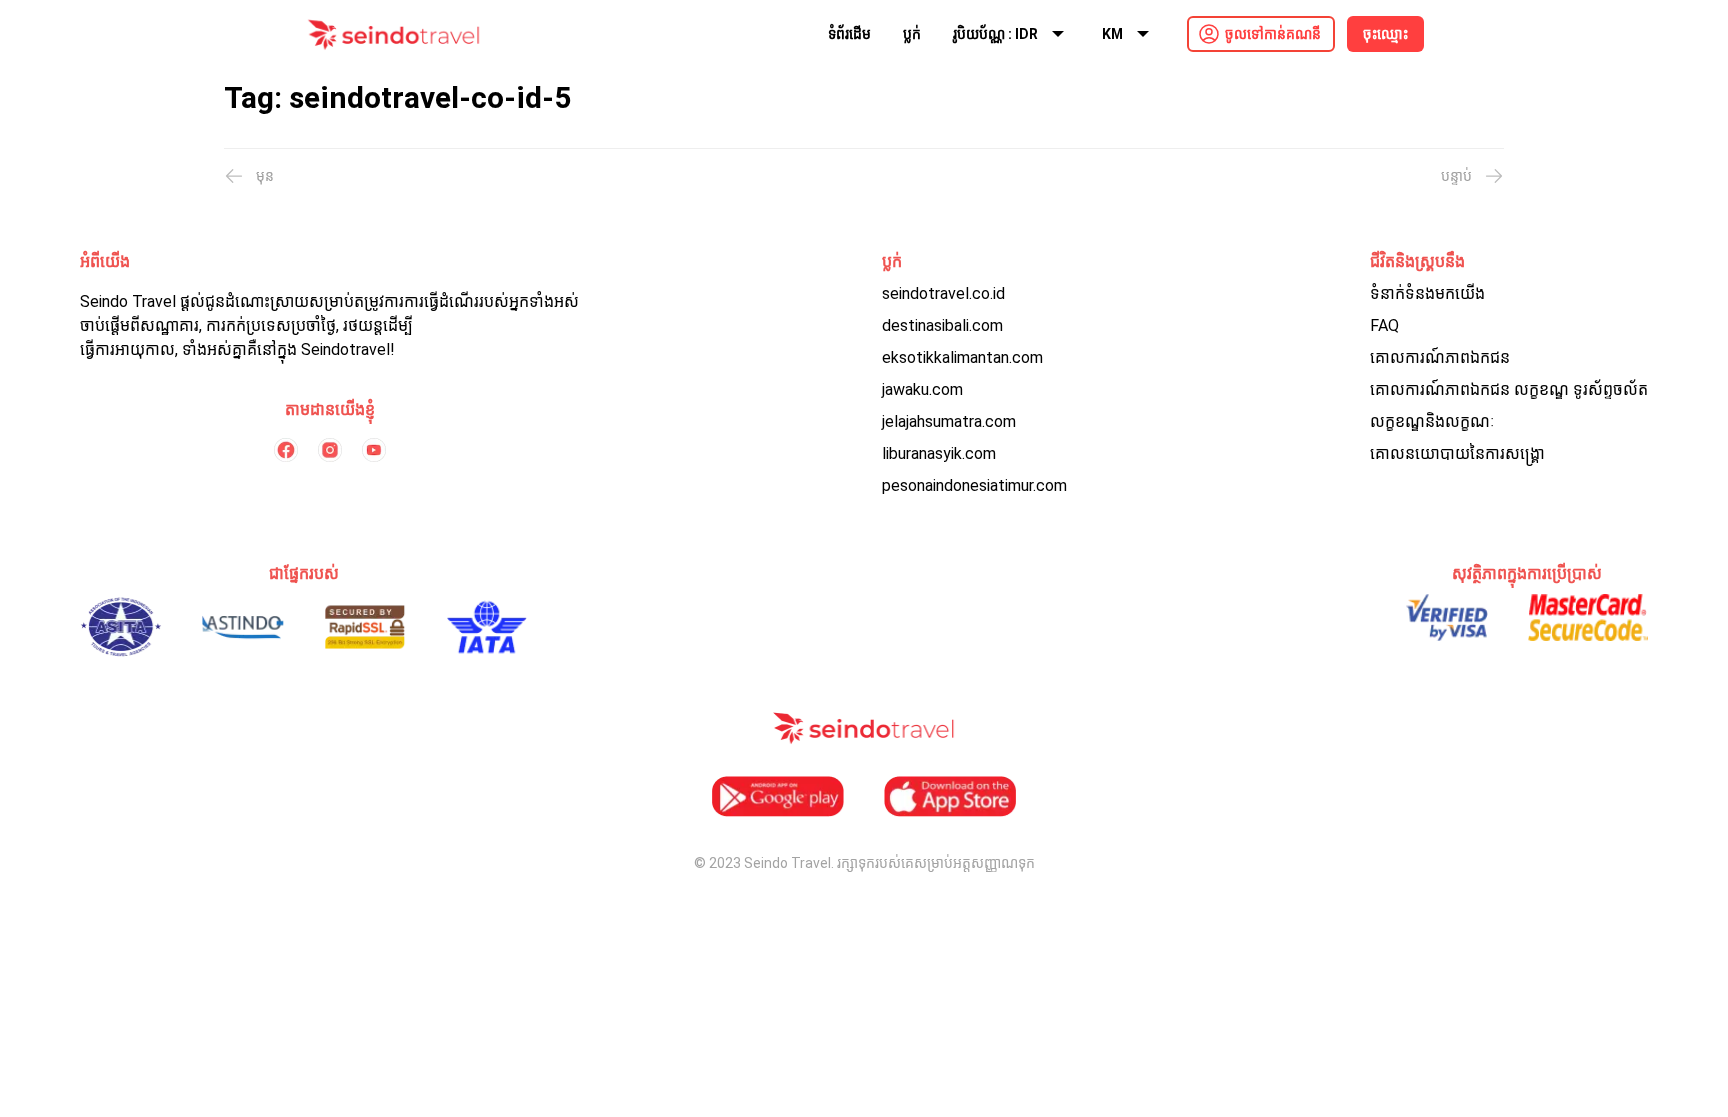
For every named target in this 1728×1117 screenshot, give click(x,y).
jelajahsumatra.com (949, 421)
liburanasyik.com (939, 453)
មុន (265, 176)
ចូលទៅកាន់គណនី (1273, 34)
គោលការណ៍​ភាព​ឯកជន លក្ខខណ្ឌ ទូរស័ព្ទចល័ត (1509, 389)
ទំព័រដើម (849, 34)
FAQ (1384, 325)
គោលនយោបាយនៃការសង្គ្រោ (1457, 453)
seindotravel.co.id (943, 293)
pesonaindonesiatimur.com (974, 485)
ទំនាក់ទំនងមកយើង (1427, 293)
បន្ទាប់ (1456, 176)
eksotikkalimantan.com (962, 357)
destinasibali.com (942, 325)
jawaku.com (922, 389)
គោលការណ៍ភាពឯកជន (1440, 357)
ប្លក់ (912, 34)
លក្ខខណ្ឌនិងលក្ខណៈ (1432, 421)
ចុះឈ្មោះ (1385, 34)
